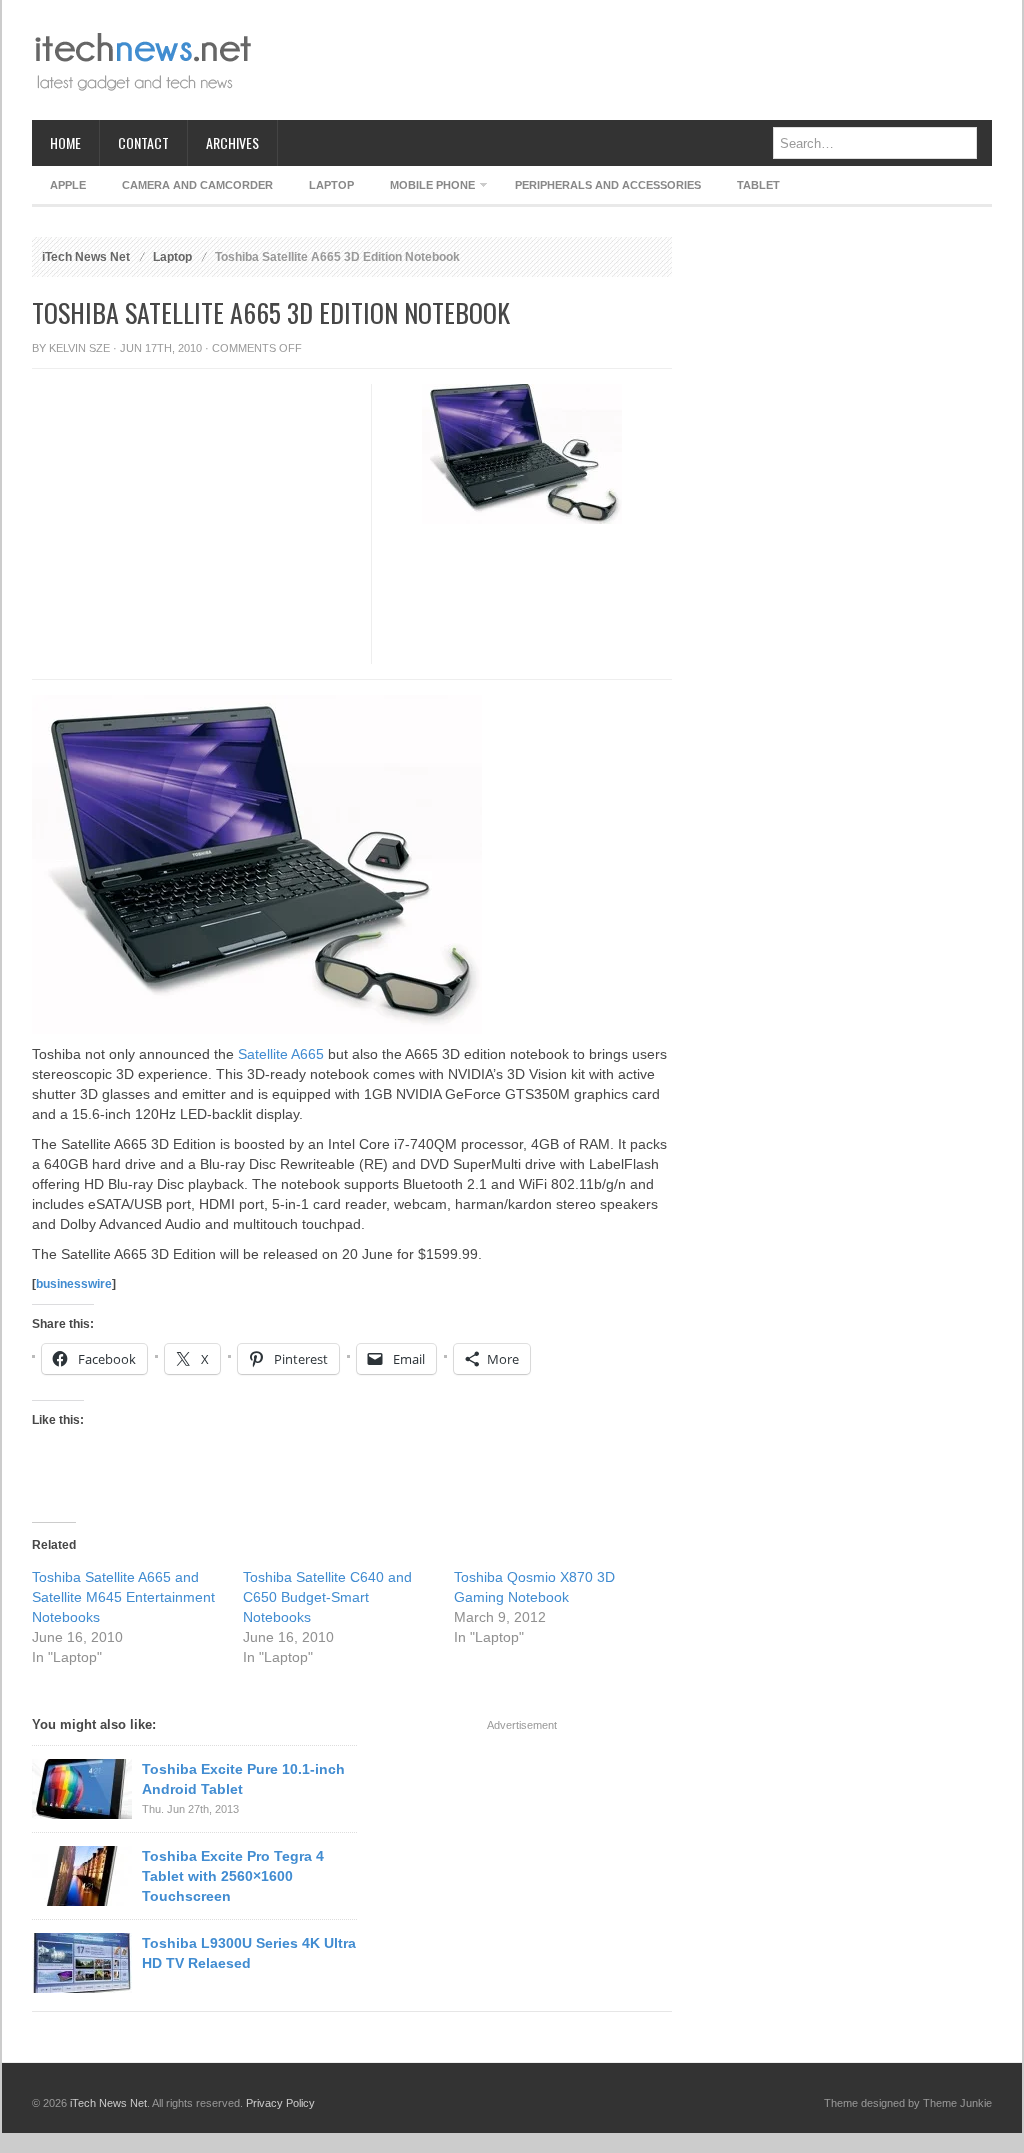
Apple (68, 185)
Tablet (758, 185)
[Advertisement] (628, 60)
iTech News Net (86, 257)
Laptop (331, 185)
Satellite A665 (281, 1054)
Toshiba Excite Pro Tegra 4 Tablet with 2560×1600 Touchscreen (233, 1876)
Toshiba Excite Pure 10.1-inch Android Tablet (243, 1779)
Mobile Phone (423, 188)
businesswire (74, 1284)
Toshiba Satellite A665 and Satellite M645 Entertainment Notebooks (123, 1597)
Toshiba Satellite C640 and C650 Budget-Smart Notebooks (327, 1597)
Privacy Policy (280, 2103)
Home (65, 142)
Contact (143, 142)
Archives (232, 142)
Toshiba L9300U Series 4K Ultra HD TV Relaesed (249, 1953)
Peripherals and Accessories (608, 185)
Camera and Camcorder (197, 185)
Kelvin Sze (79, 348)
